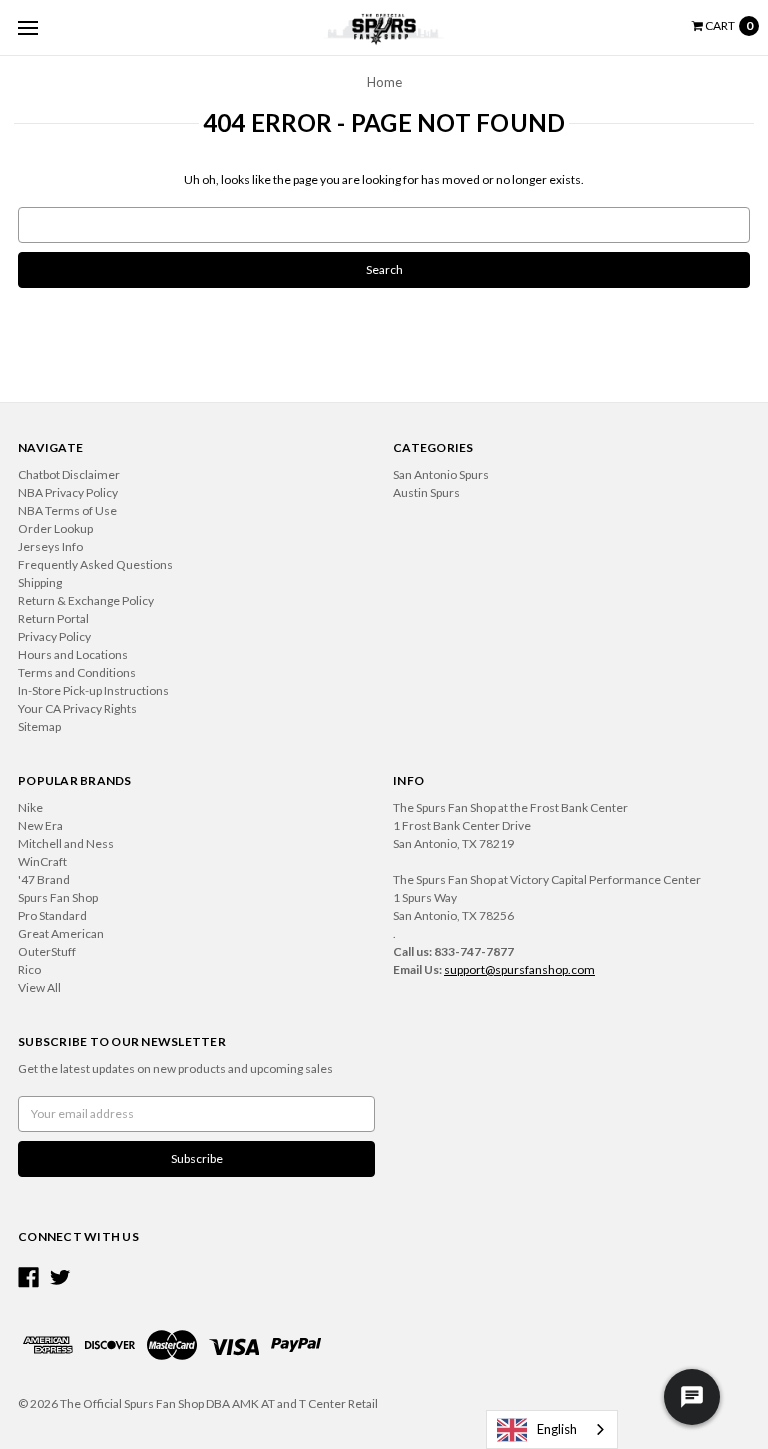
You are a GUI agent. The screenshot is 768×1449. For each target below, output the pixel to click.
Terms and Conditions (77, 672)
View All (39, 987)
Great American (61, 933)
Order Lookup (55, 528)
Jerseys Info (50, 546)
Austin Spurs (426, 492)
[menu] (27, 27)
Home (384, 82)
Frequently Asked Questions (95, 564)
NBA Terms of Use (67, 510)
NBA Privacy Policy (68, 492)
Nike (30, 807)
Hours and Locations (73, 654)
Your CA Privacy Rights (77, 708)
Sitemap (39, 726)
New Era (40, 825)
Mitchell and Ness (66, 843)
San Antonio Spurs (441, 474)
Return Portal (53, 618)
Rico (29, 969)
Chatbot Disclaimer (69, 474)
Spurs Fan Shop (58, 897)
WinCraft (42, 861)
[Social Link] (28, 1277)
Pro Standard (52, 915)
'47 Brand (44, 879)
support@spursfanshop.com (519, 969)
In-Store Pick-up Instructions (93, 690)
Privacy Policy (54, 636)
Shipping (40, 582)
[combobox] (552, 1429)
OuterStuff (47, 951)
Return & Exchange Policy (86, 600)
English (557, 1429)
